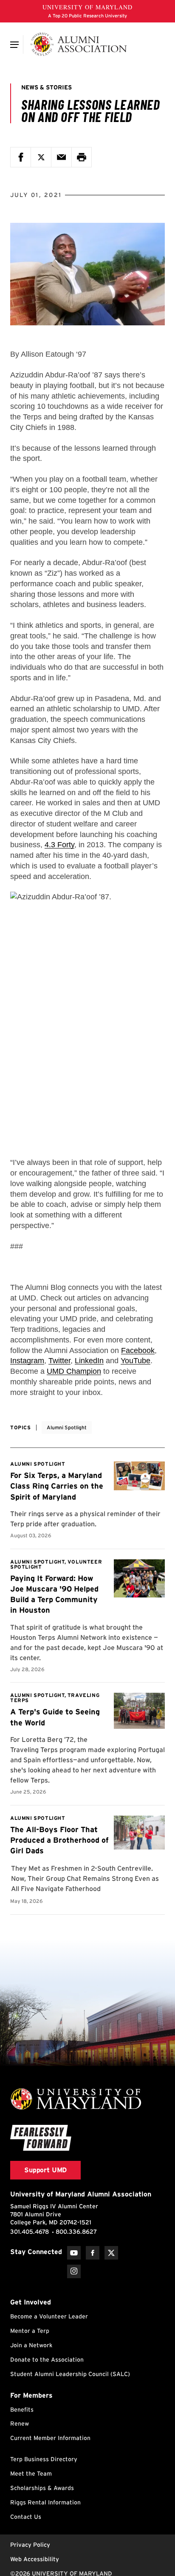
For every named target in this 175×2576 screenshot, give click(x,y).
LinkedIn (89, 1361)
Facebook (138, 1350)
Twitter (59, 1361)
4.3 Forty (59, 845)
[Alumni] (79, 44)
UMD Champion (74, 1371)
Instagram (27, 1361)
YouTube (135, 1361)
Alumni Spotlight (67, 1427)
